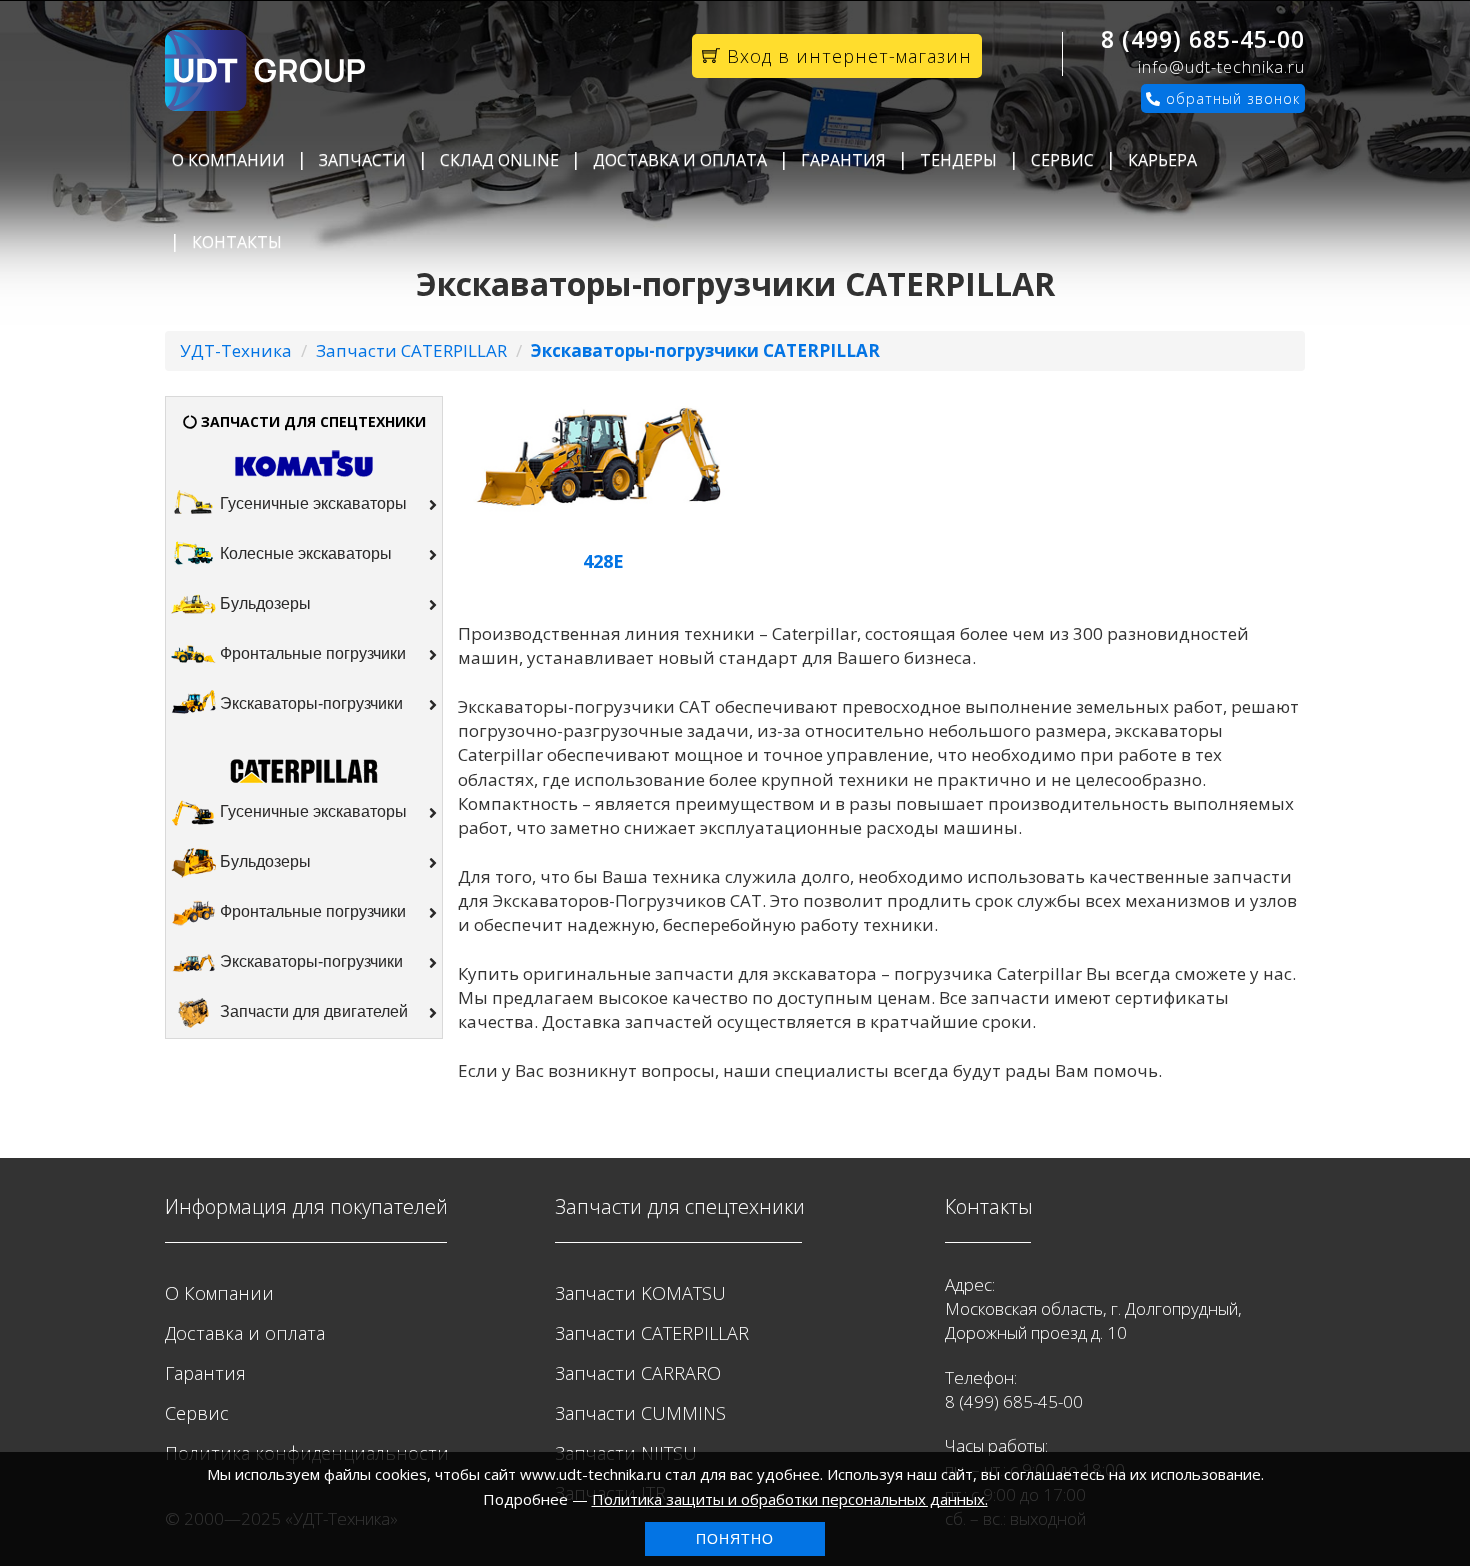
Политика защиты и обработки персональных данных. (790, 1499)
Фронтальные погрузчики (311, 654)
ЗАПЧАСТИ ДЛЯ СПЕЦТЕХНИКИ (311, 421)
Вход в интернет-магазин (846, 56)
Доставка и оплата (680, 160)
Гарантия (843, 160)
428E (603, 561)
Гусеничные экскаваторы (311, 504)
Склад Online (499, 160)
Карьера (1162, 160)
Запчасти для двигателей (312, 1011)
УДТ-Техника (236, 350)
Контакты (237, 242)
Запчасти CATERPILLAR (411, 350)
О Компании (228, 160)
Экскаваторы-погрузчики (309, 704)
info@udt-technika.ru (1221, 67)
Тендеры (958, 160)
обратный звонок (1230, 98)
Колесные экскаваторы (304, 554)
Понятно (735, 1539)
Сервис (1062, 160)
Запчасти (362, 160)
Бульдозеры (263, 604)
